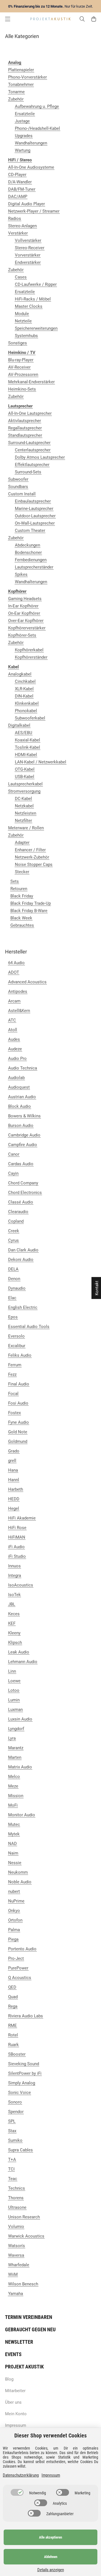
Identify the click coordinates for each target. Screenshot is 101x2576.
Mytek (14, 1834)
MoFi (13, 1805)
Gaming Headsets (25, 599)
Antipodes (18, 991)
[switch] (17, 2492)
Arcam (14, 1001)
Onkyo (14, 1911)
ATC (12, 1020)
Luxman (15, 1710)
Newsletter (19, 2342)
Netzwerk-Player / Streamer (34, 211)
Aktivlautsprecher (25, 421)
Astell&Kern (19, 1011)
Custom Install (22, 494)
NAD (12, 1844)
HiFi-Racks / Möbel (33, 299)
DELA (13, 1269)
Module (22, 314)
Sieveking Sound (24, 2064)
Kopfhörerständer (31, 657)
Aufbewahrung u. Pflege (37, 106)
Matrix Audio (20, 1767)
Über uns (13, 2402)
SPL (12, 2121)
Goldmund (18, 1441)
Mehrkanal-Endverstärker (31, 382)
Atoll (13, 1030)
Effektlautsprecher (32, 465)
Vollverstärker (28, 240)
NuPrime (16, 1901)
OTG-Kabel (25, 769)
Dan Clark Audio (23, 1250)
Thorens (16, 2198)
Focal (13, 1394)
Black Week (21, 918)
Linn (12, 1671)
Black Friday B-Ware (29, 911)
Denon (14, 1279)
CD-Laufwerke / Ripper (36, 284)
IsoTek (14, 1595)
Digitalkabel (19, 725)
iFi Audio (16, 1547)
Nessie (15, 1863)
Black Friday (22, 896)
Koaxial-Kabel (27, 740)
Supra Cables (20, 2150)
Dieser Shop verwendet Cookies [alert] (50, 2435)
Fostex (14, 1413)
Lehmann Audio (23, 1662)
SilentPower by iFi (25, 2073)
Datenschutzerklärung (21, 2475)
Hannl (14, 1480)
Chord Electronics (25, 1193)
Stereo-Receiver (30, 248)
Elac (12, 1298)
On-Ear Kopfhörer (24, 613)
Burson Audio (21, 1126)
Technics (17, 2188)
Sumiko (15, 2140)
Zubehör (16, 99)
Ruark (13, 2045)
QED (12, 1987)
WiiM (13, 2274)
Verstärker (18, 233)
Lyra (12, 1738)
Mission (16, 1796)
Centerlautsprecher (33, 450)
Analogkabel (20, 674)
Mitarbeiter (15, 2391)
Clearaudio (18, 1212)
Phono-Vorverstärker (27, 77)
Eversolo (16, 1336)
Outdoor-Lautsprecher (35, 516)
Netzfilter (23, 821)
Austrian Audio (22, 1097)
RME (12, 2025)
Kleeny (14, 1633)
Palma (14, 1930)
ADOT (14, 972)
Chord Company (23, 1183)
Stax (12, 2131)
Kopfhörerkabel (29, 650)
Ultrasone (17, 2207)
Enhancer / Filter (30, 850)
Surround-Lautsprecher (29, 443)
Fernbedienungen (31, 560)
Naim (13, 1853)
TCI (11, 2169)
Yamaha (16, 2294)
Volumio (16, 2227)
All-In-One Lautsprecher (30, 413)
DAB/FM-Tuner (22, 189)
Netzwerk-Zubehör (32, 857)
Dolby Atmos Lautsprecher (40, 457)
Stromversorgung (24, 791)
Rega (13, 2006)
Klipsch (15, 1643)
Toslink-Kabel (27, 747)
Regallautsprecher (25, 428)
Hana (13, 1470)
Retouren (19, 889)
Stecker (22, 872)
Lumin (14, 1700)
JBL (12, 1604)
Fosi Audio (18, 1403)
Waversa (16, 2255)
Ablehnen (51, 2557)
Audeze (15, 1049)
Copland (16, 1221)
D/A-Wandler (20, 182)
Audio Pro (17, 1059)
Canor (14, 1154)
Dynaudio (17, 1288)
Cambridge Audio (24, 1135)
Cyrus (13, 1240)
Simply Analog (22, 2083)
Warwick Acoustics (26, 2236)
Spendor (16, 2112)
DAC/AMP (18, 197)
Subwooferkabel (30, 718)
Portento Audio (22, 1949)
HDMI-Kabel (26, 755)
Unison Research (24, 2217)
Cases (21, 277)
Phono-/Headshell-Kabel (37, 128)
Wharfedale (19, 2265)
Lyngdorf (16, 1729)
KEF (12, 1623)
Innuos (14, 1566)
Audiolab (16, 1078)
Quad (13, 1997)
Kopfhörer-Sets (22, 635)
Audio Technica (23, 1068)
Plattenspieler (21, 70)
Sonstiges (18, 343)
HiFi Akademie (22, 1518)
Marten (15, 1757)
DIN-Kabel (24, 696)
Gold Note (18, 1432)
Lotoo (14, 1690)
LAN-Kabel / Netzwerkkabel (41, 762)
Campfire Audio (23, 1145)
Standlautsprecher (25, 435)
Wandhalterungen (31, 143)
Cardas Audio (21, 1164)
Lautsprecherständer (34, 567)
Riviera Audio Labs (26, 2016)
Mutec (14, 1824)
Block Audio (19, 1106)
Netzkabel (24, 806)
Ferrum (15, 1365)
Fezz (12, 1374)
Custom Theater (30, 531)
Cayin (13, 1173)
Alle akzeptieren (50, 2537)
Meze (13, 1786)
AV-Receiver (19, 367)
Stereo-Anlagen (22, 226)
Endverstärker (28, 262)
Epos (13, 1317)
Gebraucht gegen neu (30, 2329)
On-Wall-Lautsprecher (35, 523)
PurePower (18, 1968)
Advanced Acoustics (27, 982)
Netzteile (23, 321)
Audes (14, 1039)
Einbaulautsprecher (33, 501)
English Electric (23, 1307)
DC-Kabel (23, 799)
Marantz (16, 1748)
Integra (15, 1576)
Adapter (22, 843)
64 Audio (16, 963)
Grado (14, 1451)
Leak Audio (19, 1652)
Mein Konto (16, 2414)
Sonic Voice (19, 2093)
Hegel (14, 1508)
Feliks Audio (20, 1355)
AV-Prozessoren (23, 375)
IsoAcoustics (21, 1585)
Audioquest (19, 1087)
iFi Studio (17, 1556)
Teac (13, 2179)
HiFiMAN (17, 1537)
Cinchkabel (25, 681)
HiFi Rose (17, 1528)
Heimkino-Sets (22, 389)
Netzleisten (26, 813)
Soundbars (18, 487)
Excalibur (17, 1346)
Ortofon (15, 1920)
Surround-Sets (28, 472)
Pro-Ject (16, 1958)
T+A (12, 2160)
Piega (13, 1939)
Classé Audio (21, 1202)
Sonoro (15, 2102)
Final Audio (19, 1384)
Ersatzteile (25, 114)
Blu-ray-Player (21, 360)
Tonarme (16, 92)
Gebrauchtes (22, 925)
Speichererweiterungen (36, 328)
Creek (14, 1231)
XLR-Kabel (24, 689)
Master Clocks (29, 306)
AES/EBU (24, 733)
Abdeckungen (27, 545)
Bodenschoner (28, 552)
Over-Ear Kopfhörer (26, 621)
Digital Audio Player (27, 204)
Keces (14, 1614)
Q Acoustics (20, 1978)
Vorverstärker (28, 255)
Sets (15, 881)
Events (13, 2354)
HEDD (14, 1499)
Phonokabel (26, 711)
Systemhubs (26, 336)
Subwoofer (18, 479)
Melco (14, 1777)
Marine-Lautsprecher (34, 509)
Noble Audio (20, 1882)
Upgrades (24, 136)
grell (12, 1461)
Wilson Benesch (23, 2284)
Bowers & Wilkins (24, 1116)
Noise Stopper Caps (34, 864)
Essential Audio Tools (29, 1327)
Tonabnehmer (21, 84)
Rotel (13, 2035)
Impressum (16, 2425)
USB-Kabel (25, 777)
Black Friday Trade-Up (31, 903)
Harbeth (16, 1489)
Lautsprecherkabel (25, 784)
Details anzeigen (51, 2570)
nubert (14, 1891)
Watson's (17, 2246)
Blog (9, 2379)
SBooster (17, 2054)
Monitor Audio (22, 1815)
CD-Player (17, 175)
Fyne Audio (19, 1422)
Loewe (14, 1681)
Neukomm (18, 1872)
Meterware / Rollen (26, 828)
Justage (22, 121)
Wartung (23, 150)
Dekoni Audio (21, 1260)
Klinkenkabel (27, 703)
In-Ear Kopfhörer (23, 606)
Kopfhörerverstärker (27, 628)
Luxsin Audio (20, 1719)
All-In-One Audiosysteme (31, 167)
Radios (15, 219)
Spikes (21, 574)
